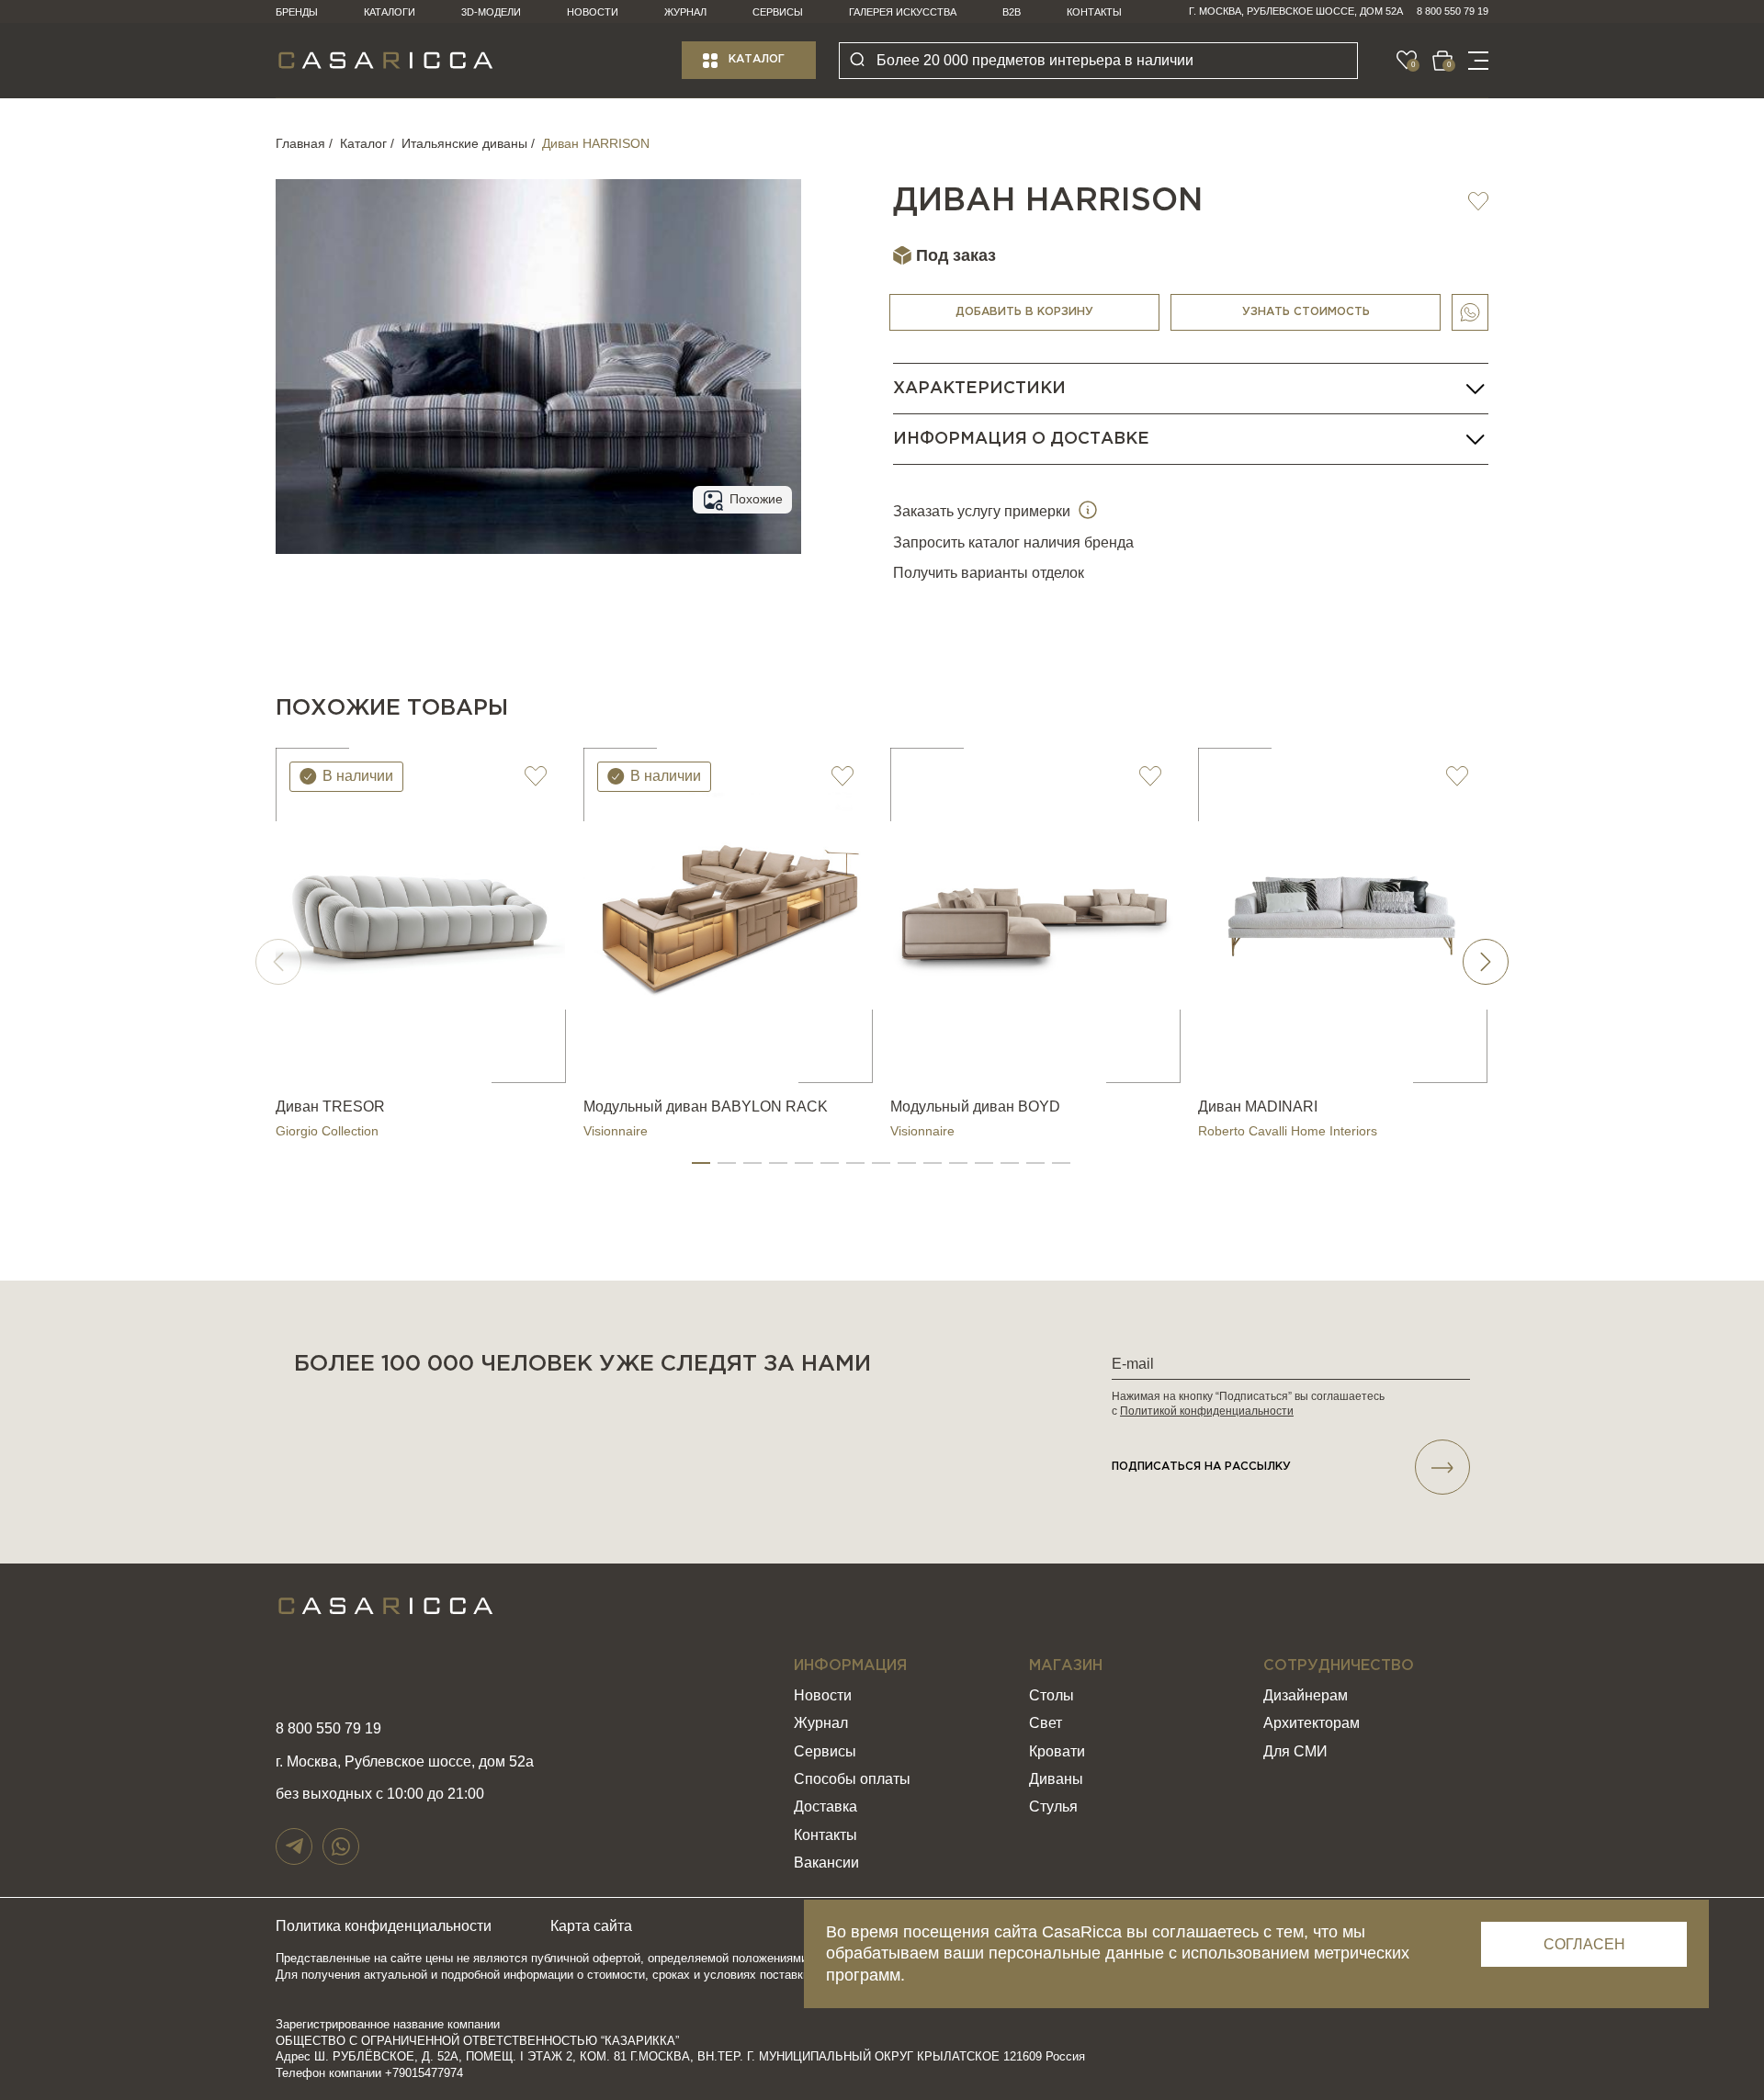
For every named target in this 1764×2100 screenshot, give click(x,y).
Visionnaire (616, 1131)
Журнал (685, 12)
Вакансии (826, 1863)
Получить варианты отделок (989, 573)
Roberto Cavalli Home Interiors (1288, 1131)
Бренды (297, 12)
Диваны (1056, 1779)
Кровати (1057, 1751)
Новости (593, 12)
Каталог (757, 59)
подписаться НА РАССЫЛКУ (1201, 1467)
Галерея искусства (903, 12)
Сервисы (778, 12)
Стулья (1053, 1806)
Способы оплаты (852, 1779)
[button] (701, 1163)
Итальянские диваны (464, 143)
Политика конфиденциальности (384, 1926)
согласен (1584, 1944)
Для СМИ (1295, 1751)
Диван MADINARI (1258, 1106)
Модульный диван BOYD (975, 1106)
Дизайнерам (1306, 1695)
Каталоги (390, 12)
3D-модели (491, 12)
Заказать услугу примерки (984, 511)
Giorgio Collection (327, 1131)
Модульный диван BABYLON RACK (706, 1106)
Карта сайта (591, 1926)
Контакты (1094, 12)
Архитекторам (1312, 1723)
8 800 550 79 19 (1453, 11)
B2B (1012, 12)
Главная (300, 143)
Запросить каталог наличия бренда (1013, 542)
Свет (1046, 1723)
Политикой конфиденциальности (1207, 1411)
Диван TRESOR (330, 1106)
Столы (1052, 1695)
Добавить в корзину (1024, 312)
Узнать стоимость (1306, 312)
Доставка (825, 1806)
